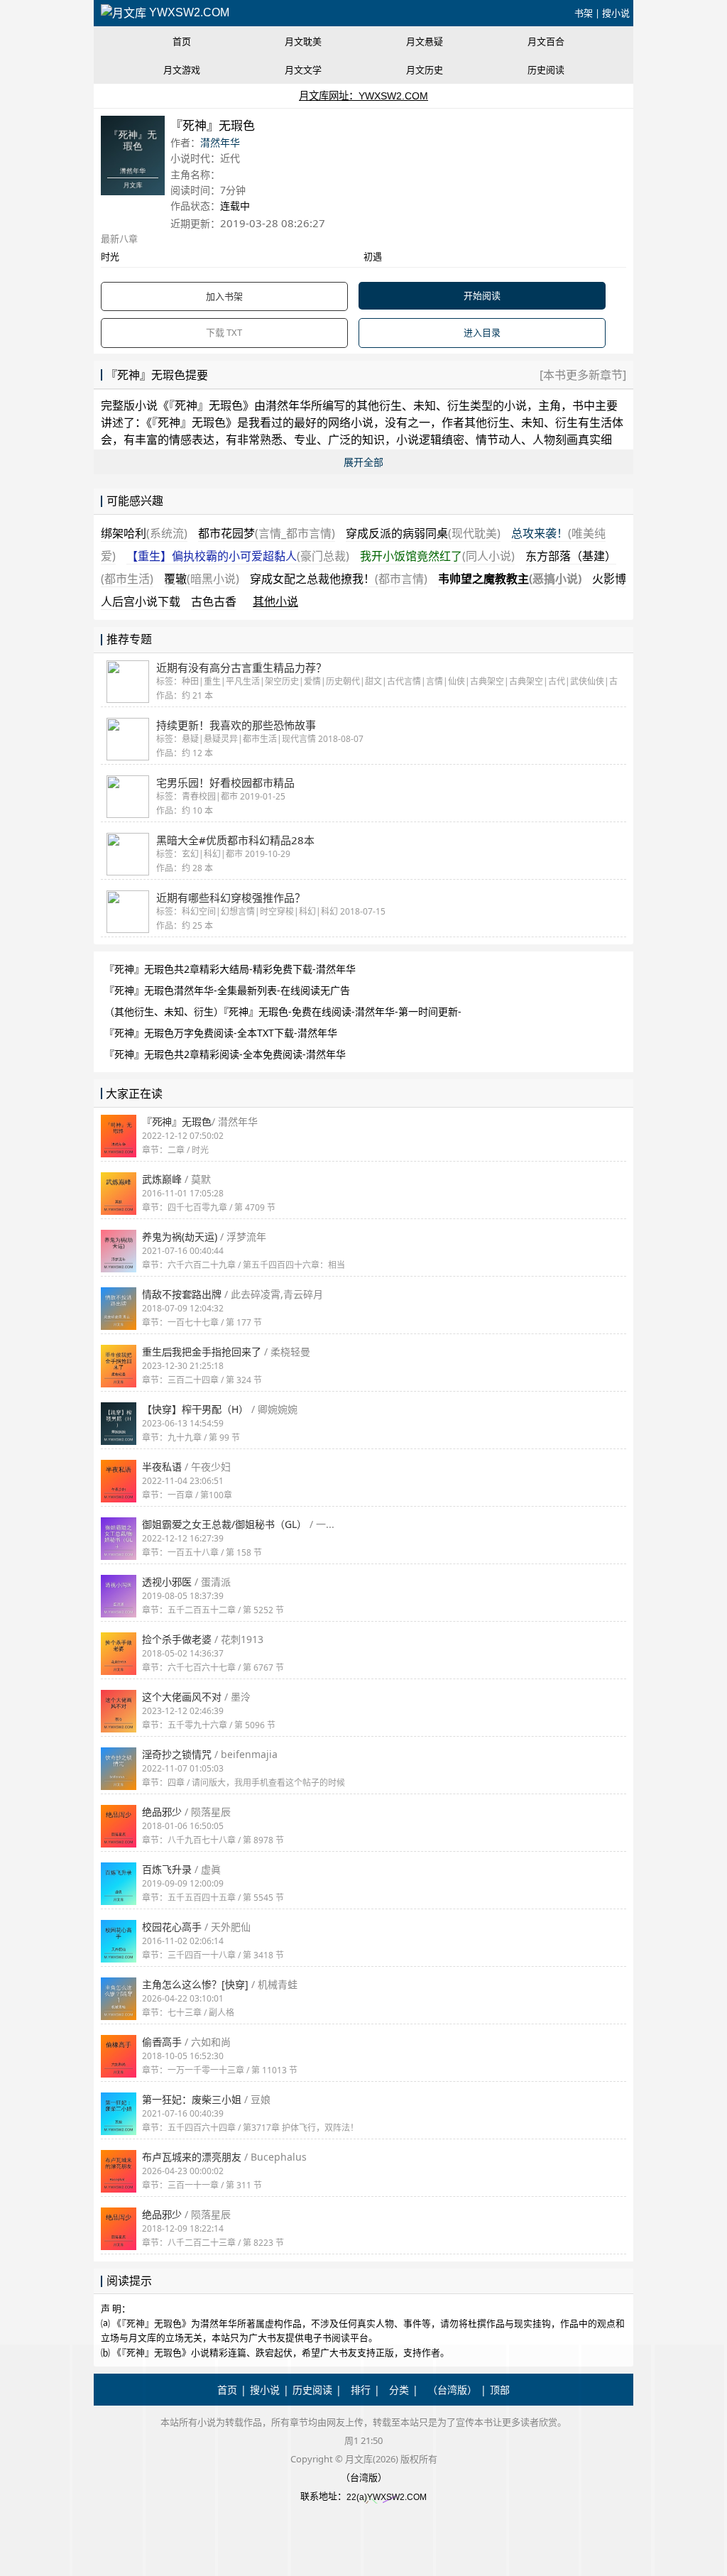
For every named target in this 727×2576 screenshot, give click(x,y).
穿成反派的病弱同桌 (423, 533)
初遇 (373, 256)
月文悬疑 (425, 41)
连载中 (235, 206)
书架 (584, 13)
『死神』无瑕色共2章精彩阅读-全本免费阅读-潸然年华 (225, 1054)
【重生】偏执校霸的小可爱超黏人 (238, 556)
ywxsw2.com (188, 12)
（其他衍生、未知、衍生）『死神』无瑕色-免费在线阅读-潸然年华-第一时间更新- (283, 1011)
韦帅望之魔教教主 (510, 579)
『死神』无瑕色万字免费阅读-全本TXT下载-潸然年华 (221, 1033)
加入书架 (224, 296)
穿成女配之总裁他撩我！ (339, 579)
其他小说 (275, 601)
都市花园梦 (267, 533)
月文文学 (303, 70)
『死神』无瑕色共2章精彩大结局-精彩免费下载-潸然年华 (230, 969)
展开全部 (363, 462)
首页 (182, 41)
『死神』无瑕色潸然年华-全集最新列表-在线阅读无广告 (227, 990)
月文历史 (425, 70)
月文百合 (546, 41)
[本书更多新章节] (583, 375)
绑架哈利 (144, 533)
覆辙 (202, 579)
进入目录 (482, 332)
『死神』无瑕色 (206, 405)
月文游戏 (182, 70)
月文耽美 (303, 41)
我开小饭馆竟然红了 (437, 556)
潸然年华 (220, 142)
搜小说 (616, 13)
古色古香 (214, 601)
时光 (110, 256)
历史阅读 (546, 70)
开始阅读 (482, 295)
